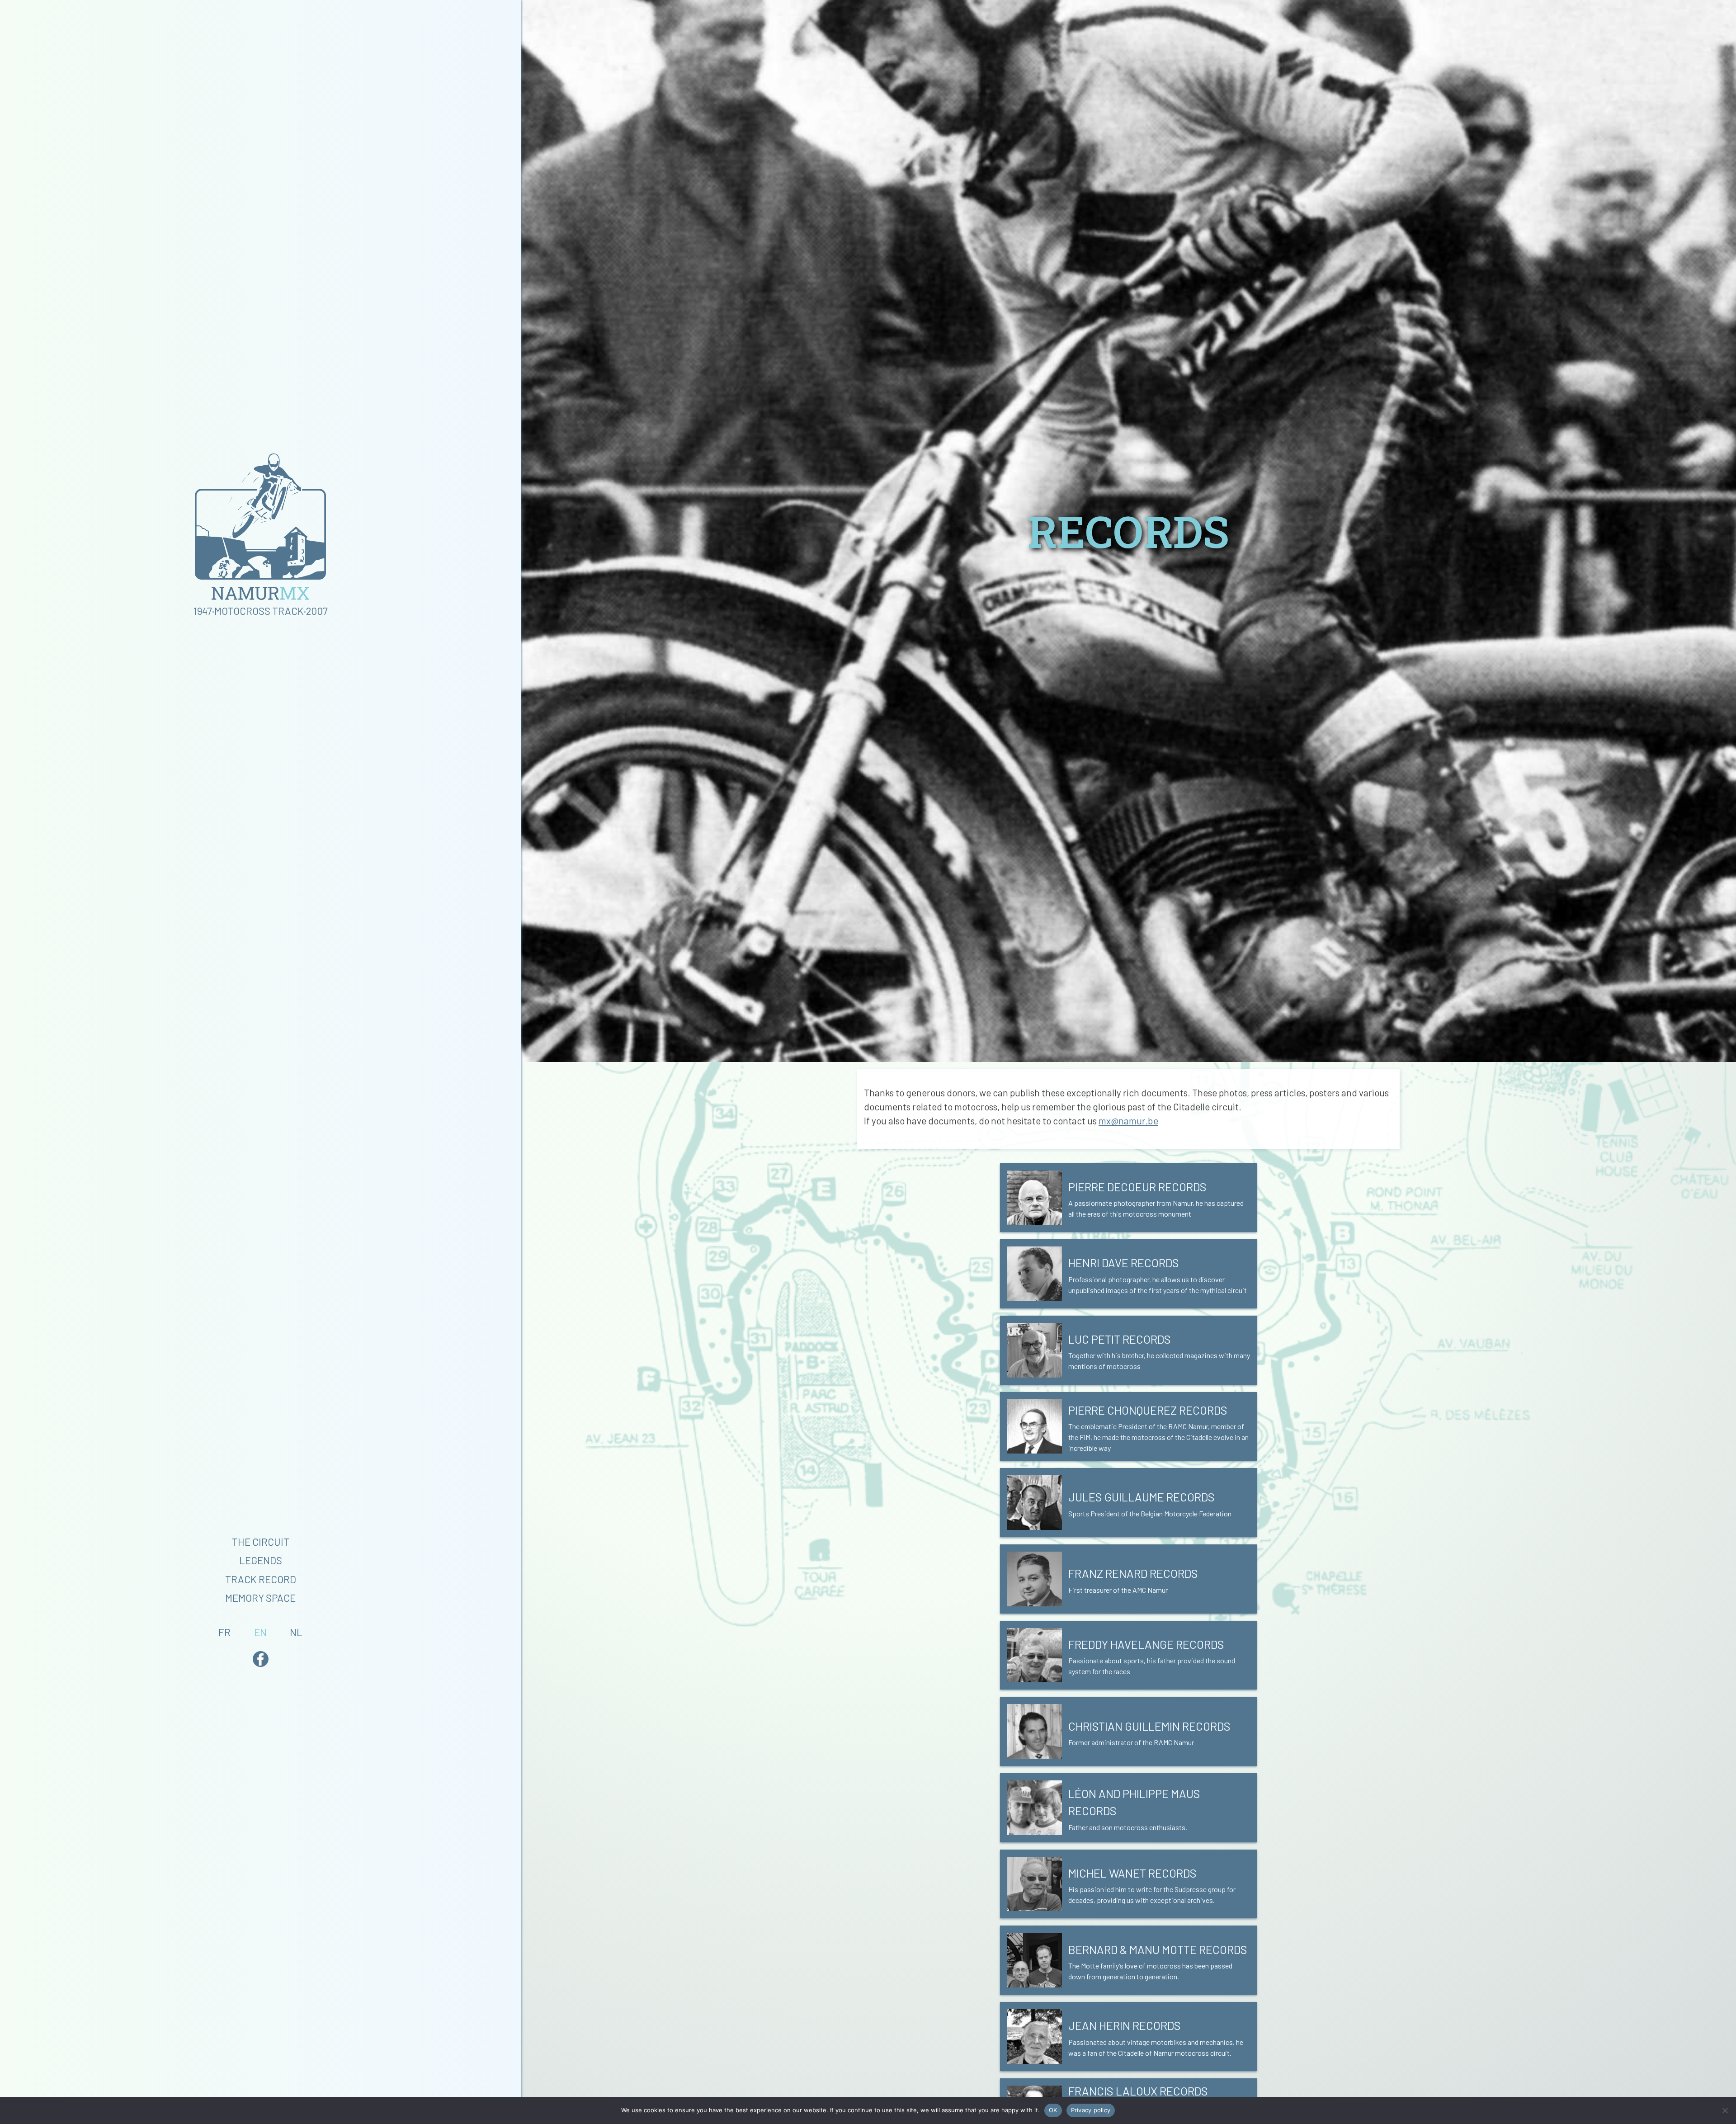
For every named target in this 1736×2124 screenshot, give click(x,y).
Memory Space (260, 1598)
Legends (261, 1560)
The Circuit (261, 1542)
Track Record (261, 1579)
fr (224, 1632)
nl (296, 1632)
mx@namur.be (1128, 1121)
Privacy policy (1091, 2110)
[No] (1725, 2110)
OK (1053, 2110)
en (260, 1632)
